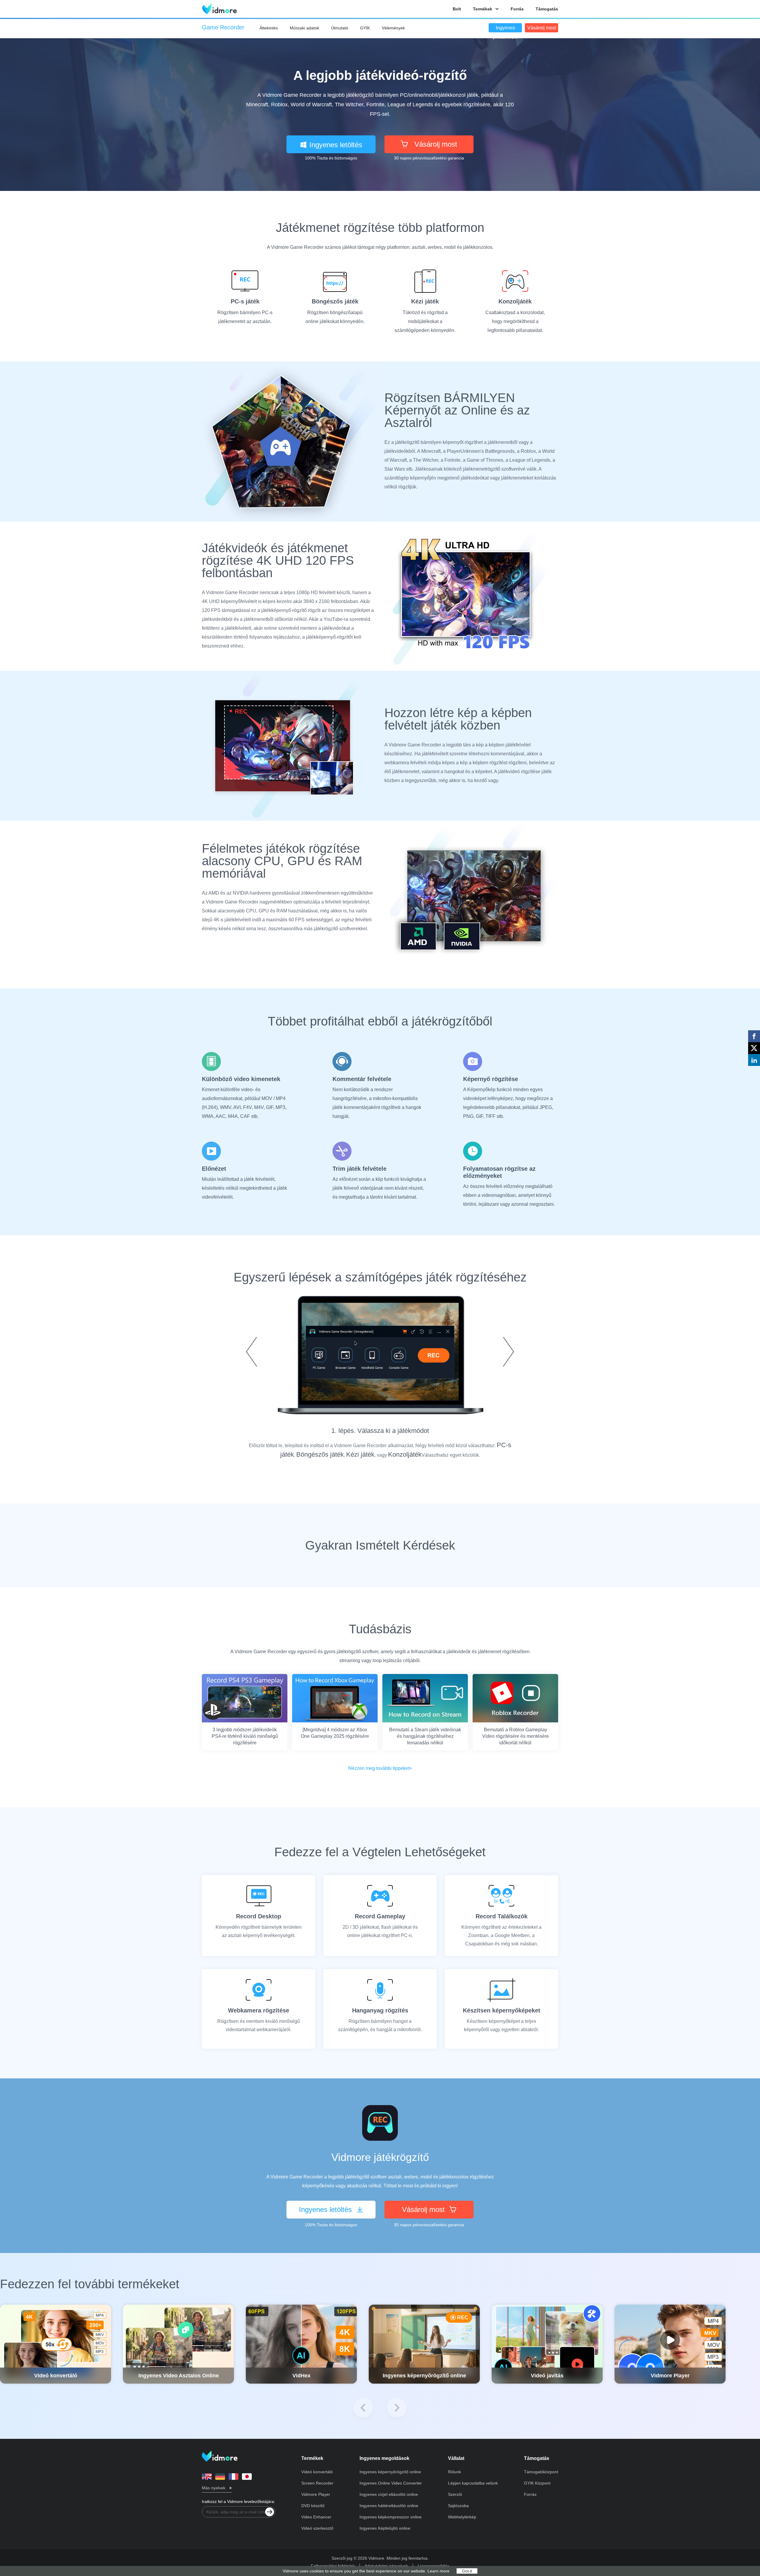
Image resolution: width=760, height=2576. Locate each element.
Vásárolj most (542, 28)
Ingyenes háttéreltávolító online (389, 2506)
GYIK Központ (537, 2483)
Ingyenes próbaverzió (505, 29)
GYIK (365, 28)
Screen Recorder (317, 2483)
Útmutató (340, 28)
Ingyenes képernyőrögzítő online (390, 2472)
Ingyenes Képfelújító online (385, 2528)
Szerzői (455, 2494)
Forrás (517, 9)
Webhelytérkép (462, 2517)
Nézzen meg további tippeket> (380, 1768)
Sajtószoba (458, 2506)
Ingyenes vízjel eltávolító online (389, 2494)
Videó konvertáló (317, 2472)
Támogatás (547, 9)
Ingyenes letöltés (336, 145)
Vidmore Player (316, 2494)
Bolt (457, 9)
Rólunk (455, 2472)
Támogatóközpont (541, 2472)
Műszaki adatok (304, 28)
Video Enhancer (316, 2517)
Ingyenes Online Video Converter (391, 2483)
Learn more (438, 2571)
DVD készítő (313, 2506)
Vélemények (393, 28)
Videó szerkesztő (317, 2528)
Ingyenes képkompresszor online (391, 2517)
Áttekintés (269, 28)
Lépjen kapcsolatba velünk (473, 2483)
